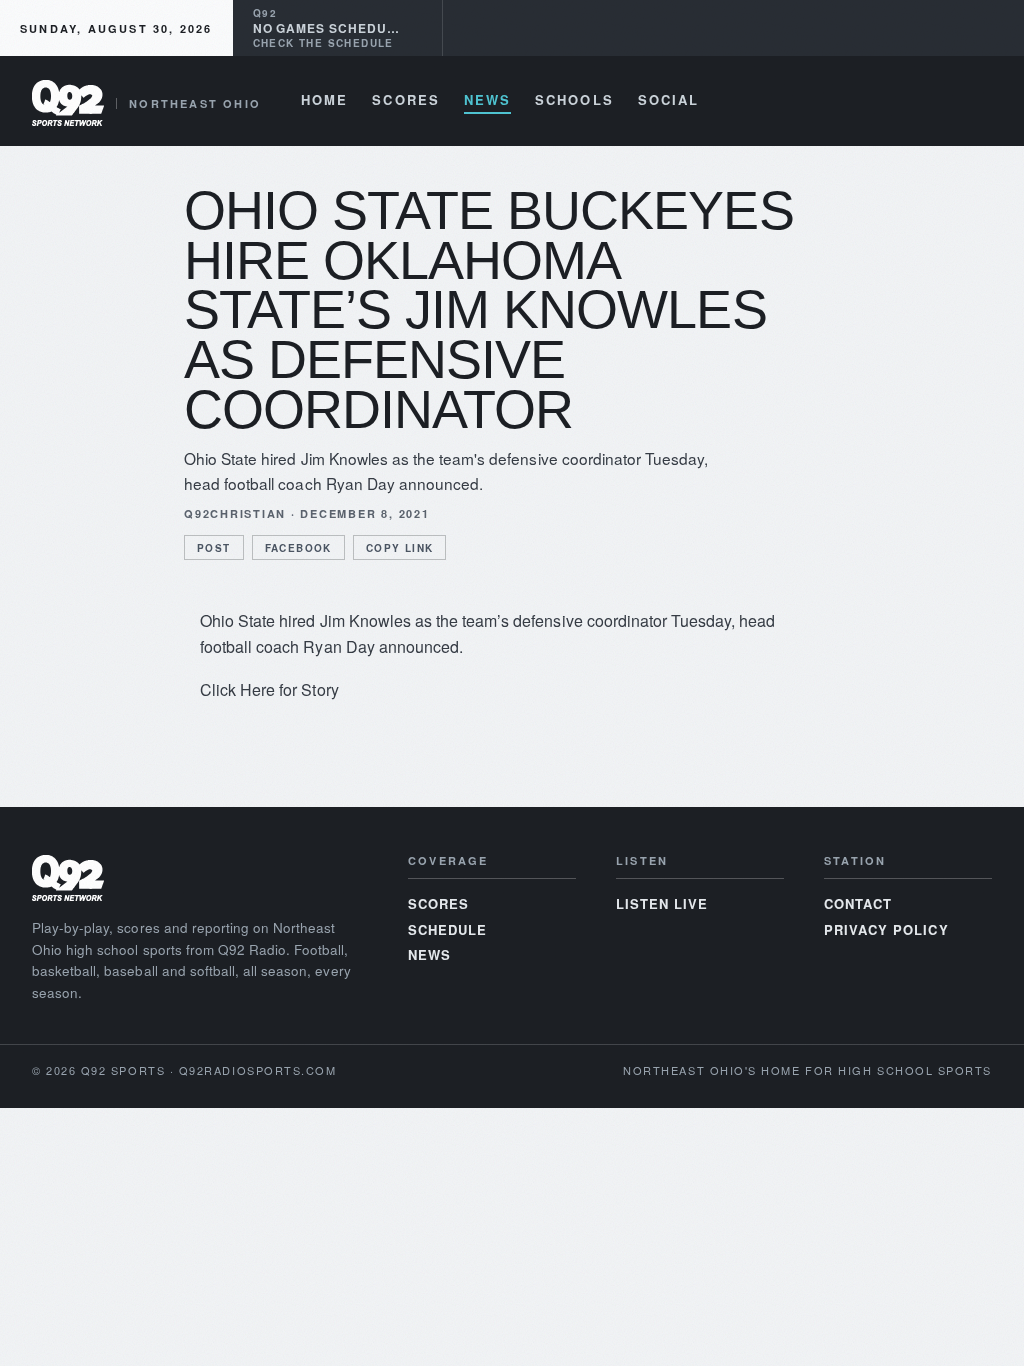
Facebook (298, 548)
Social (668, 101)
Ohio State (237, 620)
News (487, 101)
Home (324, 101)
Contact (858, 903)
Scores (405, 101)
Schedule (447, 929)
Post (214, 548)
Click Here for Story (269, 689)
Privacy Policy (886, 929)
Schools (574, 101)
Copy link (400, 548)
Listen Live (662, 903)
